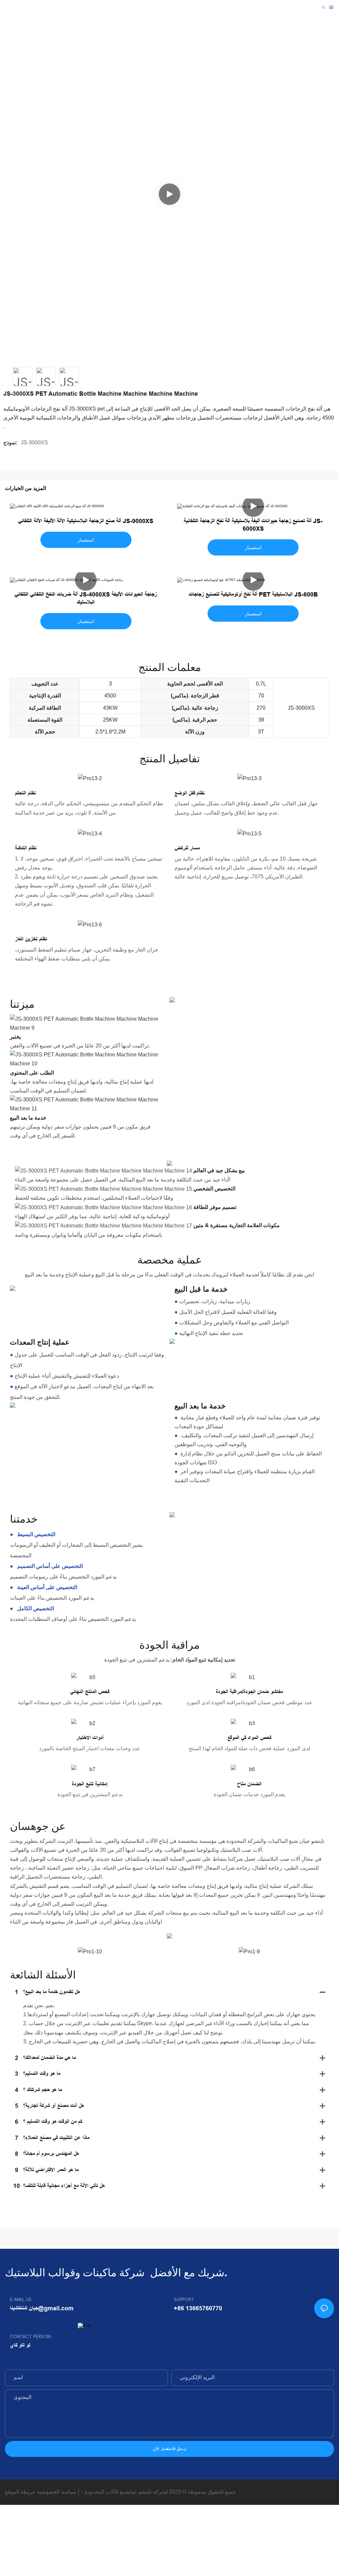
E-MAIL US (21, 2300)
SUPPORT (184, 2300)
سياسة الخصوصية (56, 2492)
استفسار (86, 540)
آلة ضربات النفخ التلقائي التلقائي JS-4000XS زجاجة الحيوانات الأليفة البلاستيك (86, 598)
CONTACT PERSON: (31, 2337)
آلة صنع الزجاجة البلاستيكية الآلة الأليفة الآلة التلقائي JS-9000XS (86, 521)
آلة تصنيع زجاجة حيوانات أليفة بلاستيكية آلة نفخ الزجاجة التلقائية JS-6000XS (253, 525)
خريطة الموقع (20, 2492)
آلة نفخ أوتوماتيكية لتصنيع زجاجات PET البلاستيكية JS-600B (253, 595)
